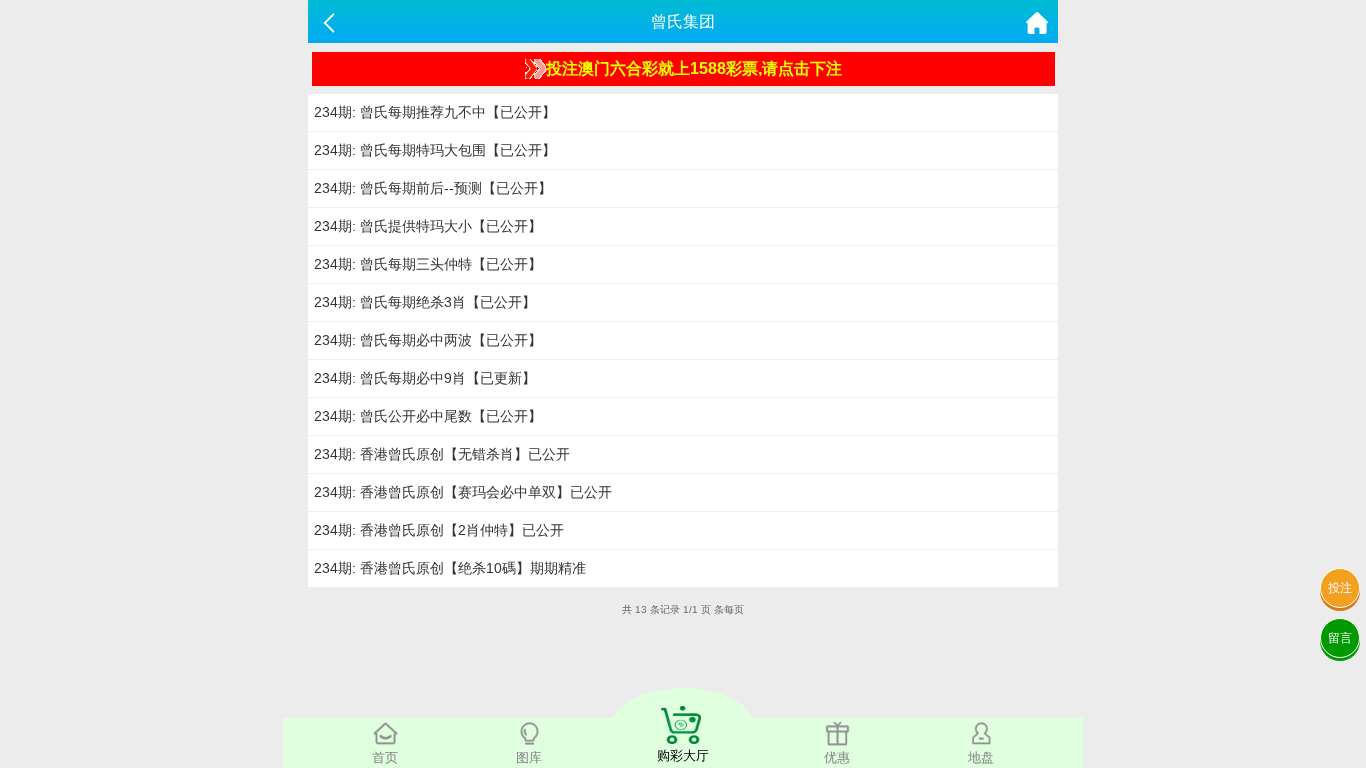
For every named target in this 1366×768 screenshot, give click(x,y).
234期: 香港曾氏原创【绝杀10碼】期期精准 (450, 568)
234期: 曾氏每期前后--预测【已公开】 (433, 188)
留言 (1340, 638)
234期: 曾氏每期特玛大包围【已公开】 (435, 150)
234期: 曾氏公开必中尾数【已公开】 (428, 416)
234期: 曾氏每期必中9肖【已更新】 (425, 378)
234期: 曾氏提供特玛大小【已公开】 (428, 226)
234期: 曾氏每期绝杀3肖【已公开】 (425, 302)
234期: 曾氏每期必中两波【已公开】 (428, 340)
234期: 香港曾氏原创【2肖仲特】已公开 (439, 530)
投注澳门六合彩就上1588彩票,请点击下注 (694, 68)
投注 (1340, 588)
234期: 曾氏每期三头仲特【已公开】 (428, 264)
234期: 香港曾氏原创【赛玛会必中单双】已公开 (463, 492)
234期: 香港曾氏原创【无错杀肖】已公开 (442, 454)
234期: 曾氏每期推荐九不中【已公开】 (435, 112)
